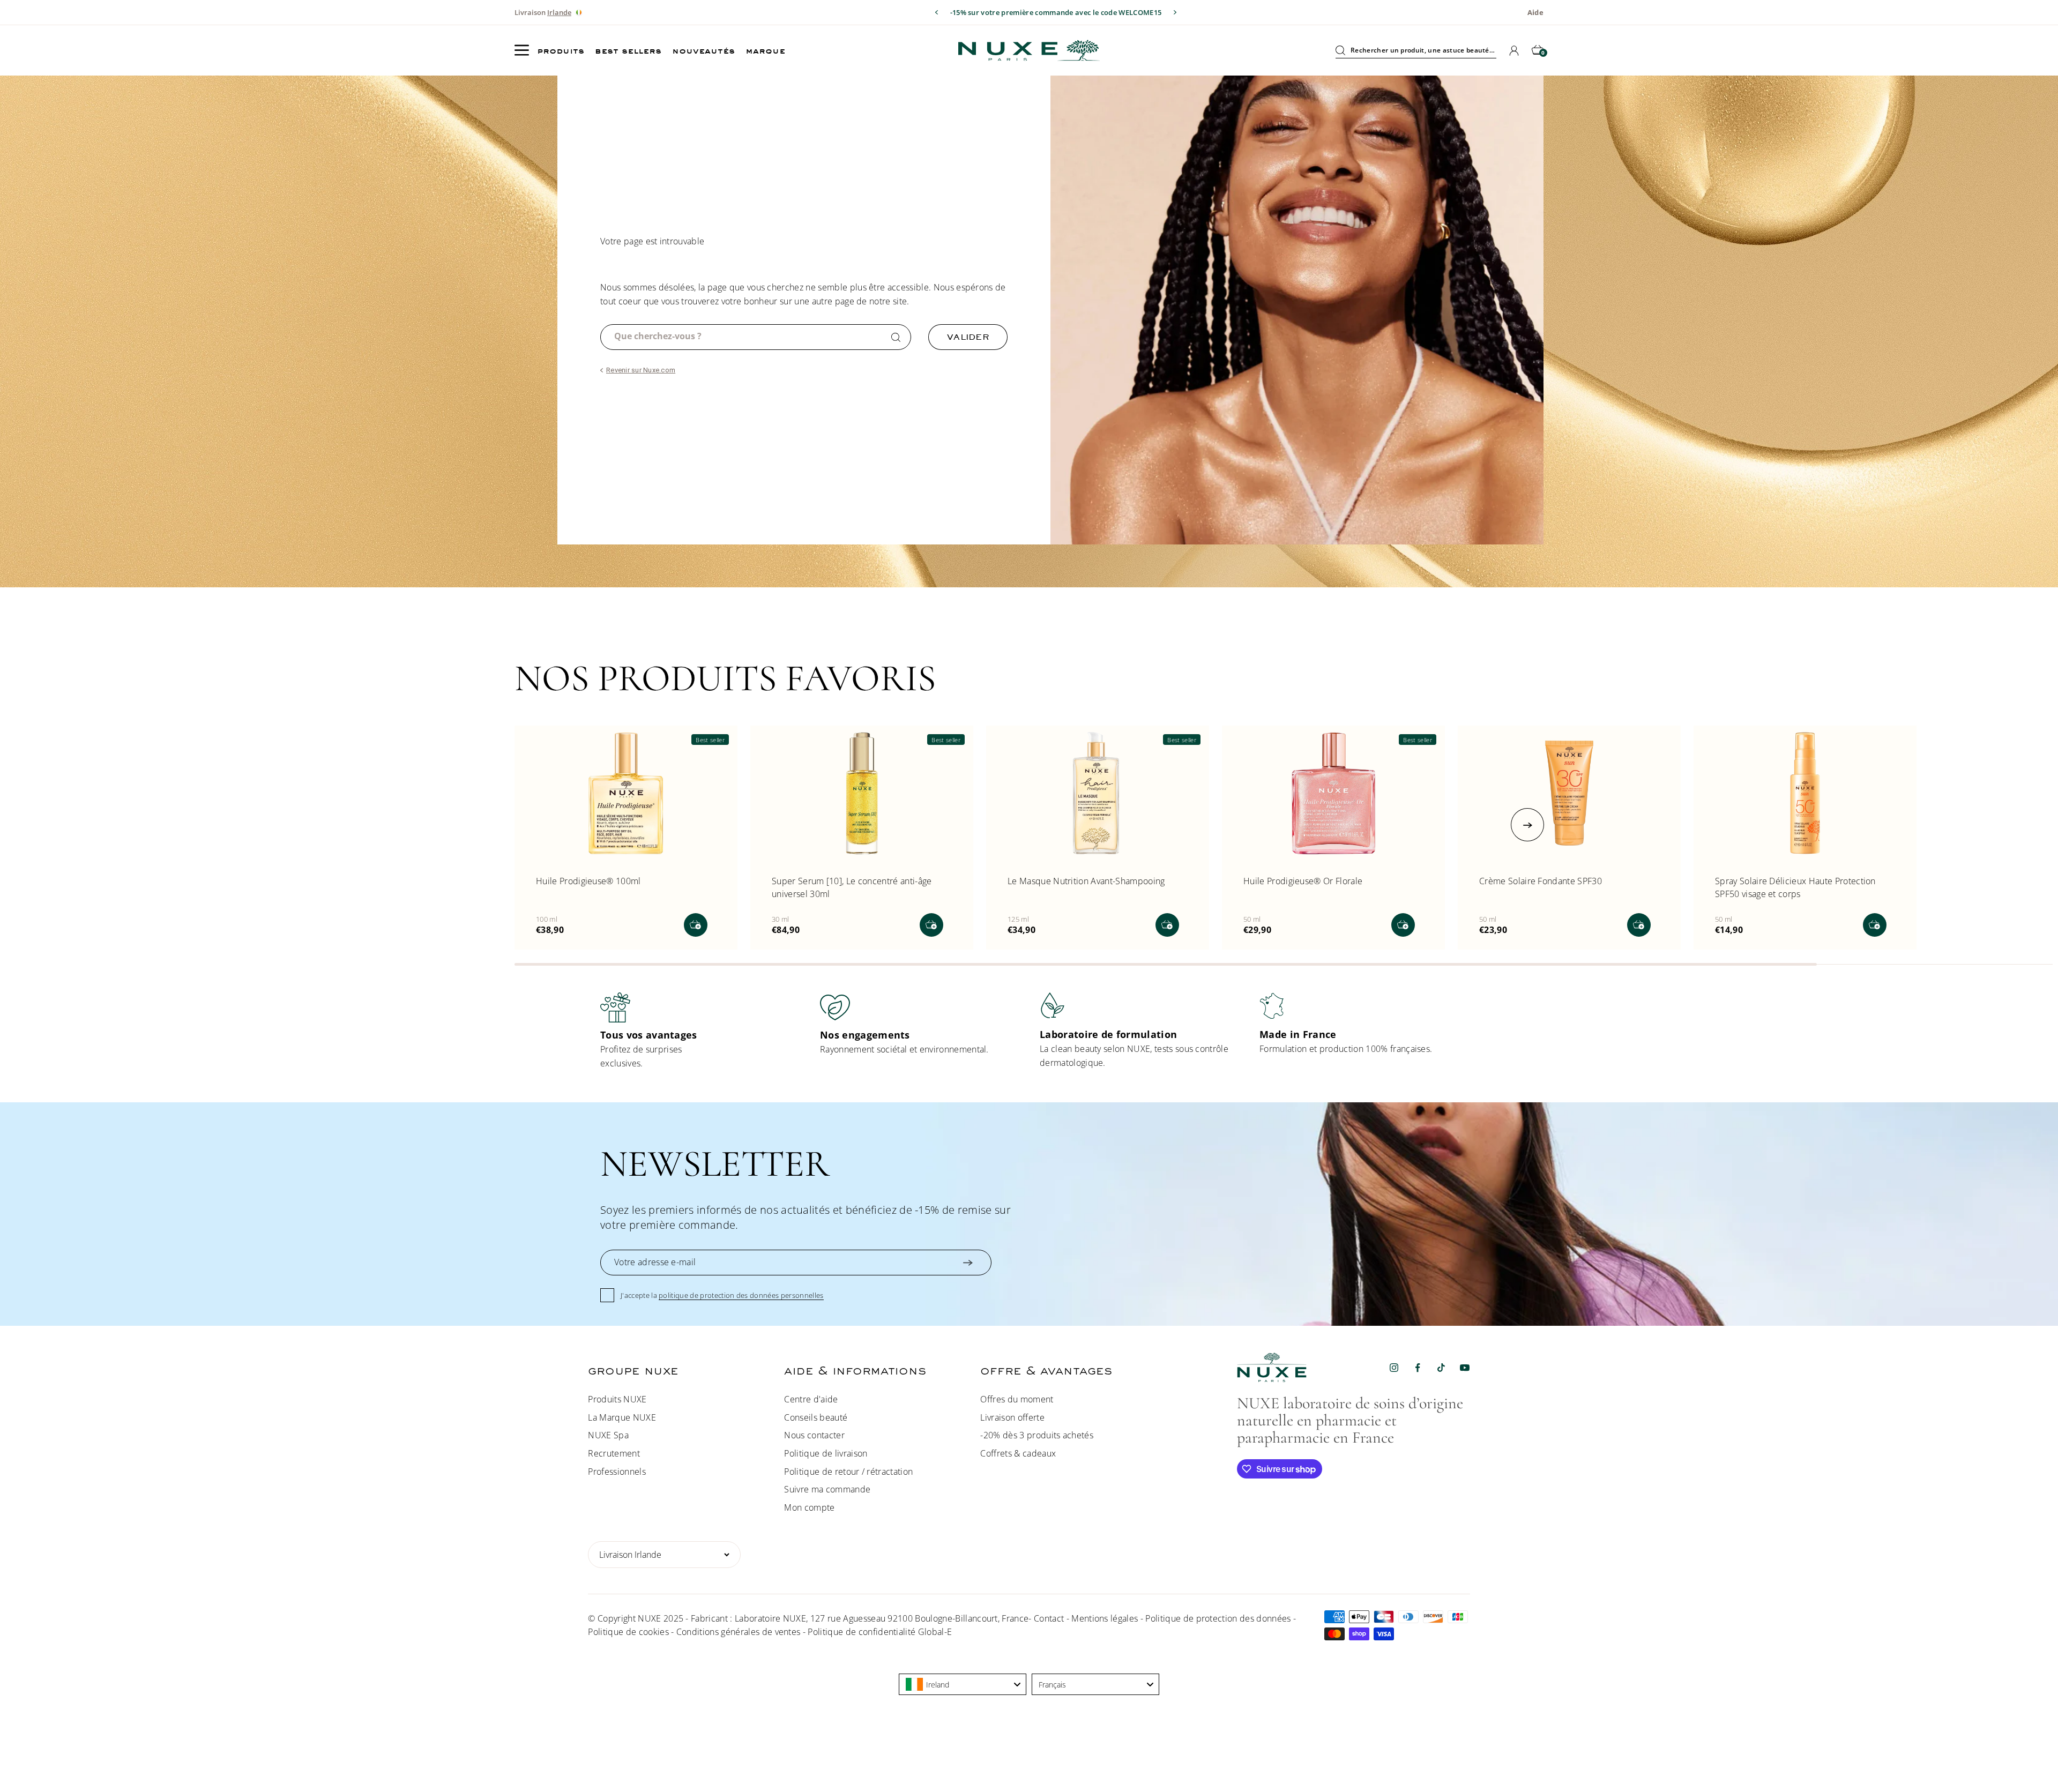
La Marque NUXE (622, 1417)
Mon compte (809, 1507)
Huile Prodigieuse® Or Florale (1303, 881)
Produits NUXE (617, 1399)
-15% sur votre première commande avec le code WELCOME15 (1056, 12)
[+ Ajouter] (696, 925)
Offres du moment (1017, 1399)
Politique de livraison (826, 1453)
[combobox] (963, 1684)
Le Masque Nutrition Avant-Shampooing (1086, 881)
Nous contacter (814, 1435)
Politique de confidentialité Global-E (880, 1632)
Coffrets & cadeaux (1018, 1453)
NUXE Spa (608, 1435)
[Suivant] (1175, 12)
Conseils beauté (816, 1417)
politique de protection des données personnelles (741, 1295)
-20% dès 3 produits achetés (1037, 1435)
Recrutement (614, 1453)
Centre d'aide (811, 1399)
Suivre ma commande (827, 1489)
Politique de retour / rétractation (848, 1472)
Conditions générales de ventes (739, 1632)
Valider (968, 337)
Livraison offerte (1012, 1417)
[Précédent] (937, 12)
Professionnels (617, 1472)
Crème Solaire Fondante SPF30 (1541, 881)
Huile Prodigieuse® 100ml (588, 881)
